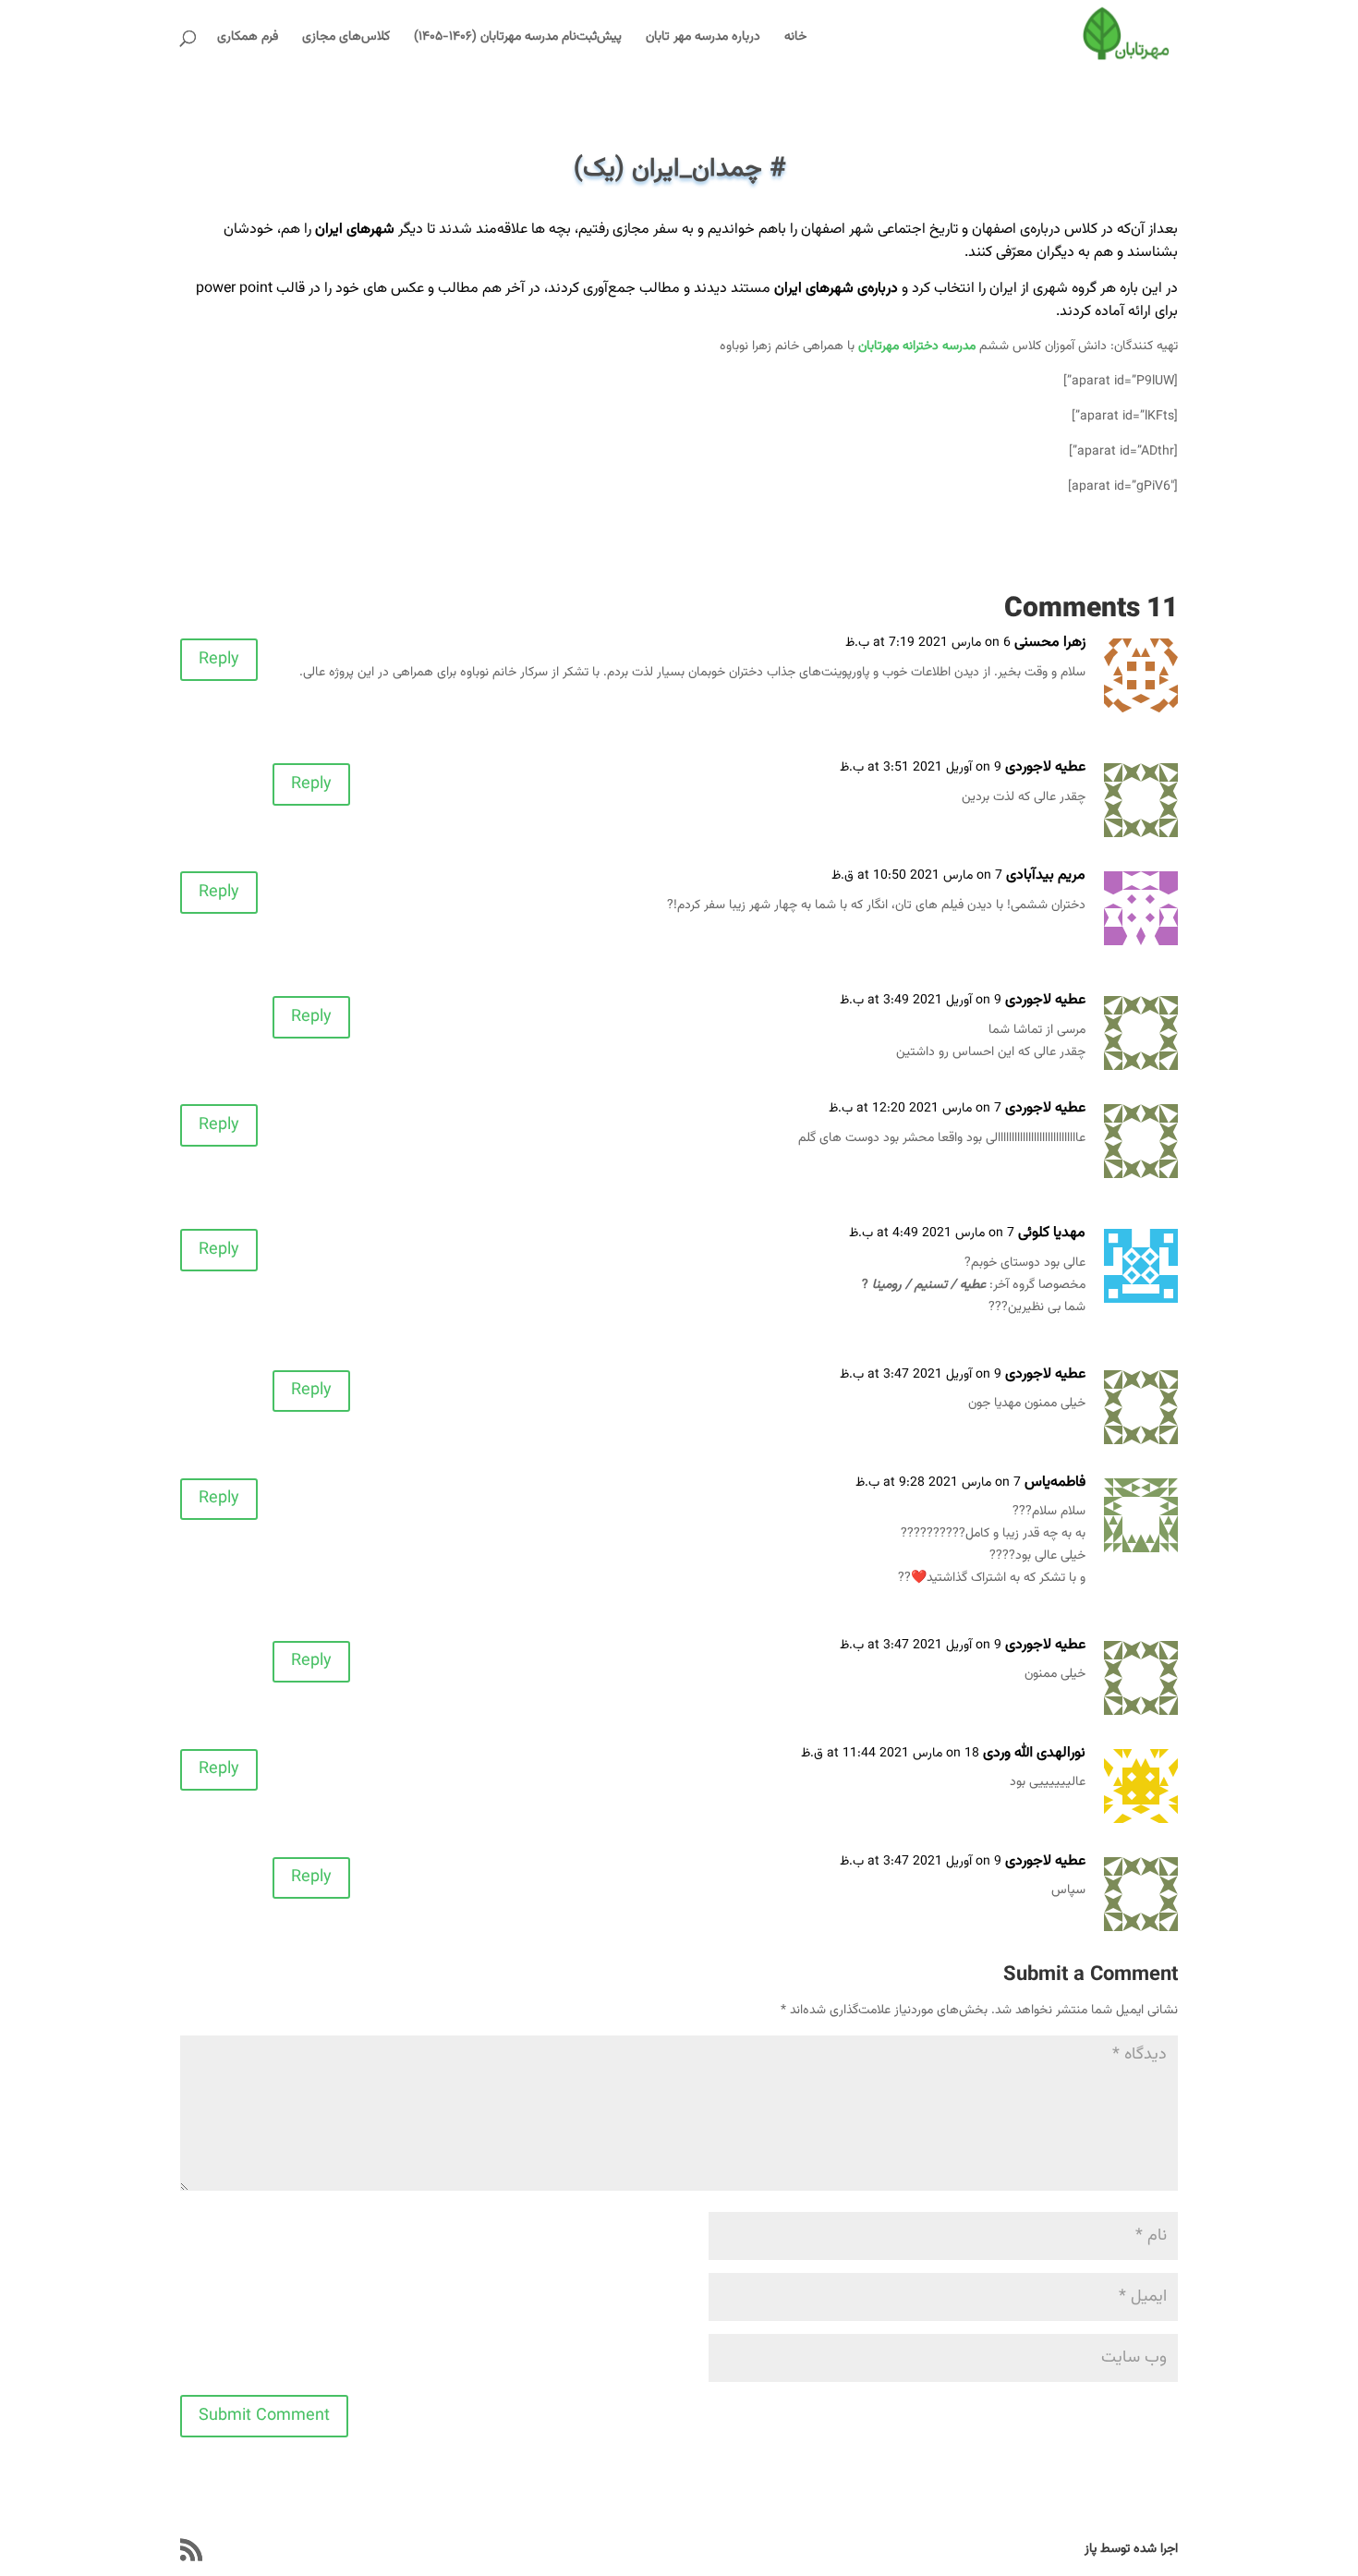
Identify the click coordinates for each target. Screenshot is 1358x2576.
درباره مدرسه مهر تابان (703, 39)
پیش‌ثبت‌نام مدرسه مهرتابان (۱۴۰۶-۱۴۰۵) (518, 39)
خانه (795, 39)
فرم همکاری (248, 39)
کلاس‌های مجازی (346, 39)
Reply (219, 660)
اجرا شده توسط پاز (1131, 2549)
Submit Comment (264, 2416)
